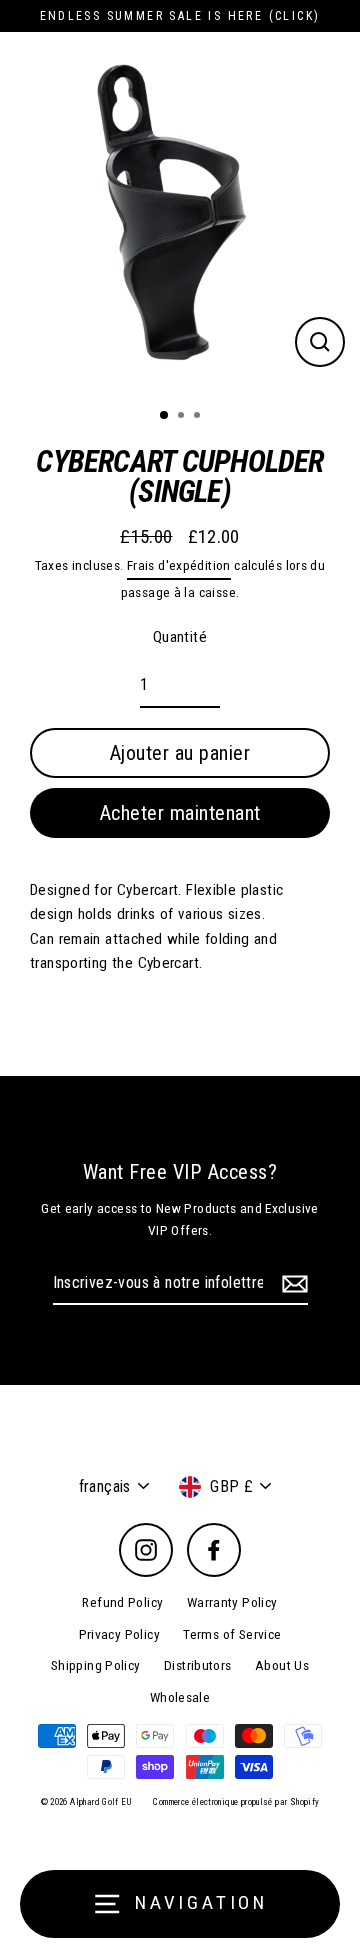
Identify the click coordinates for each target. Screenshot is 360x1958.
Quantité (180, 637)
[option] (180, 212)
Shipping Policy (96, 1665)
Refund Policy (122, 1602)
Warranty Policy (232, 1602)
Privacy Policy (119, 1634)
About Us (282, 1665)
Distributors (198, 1665)
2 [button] (183, 417)
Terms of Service (232, 1634)
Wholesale (180, 1697)
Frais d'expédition (179, 565)
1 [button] (165, 416)
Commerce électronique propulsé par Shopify (236, 1802)
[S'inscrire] (292, 1284)
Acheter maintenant (180, 813)
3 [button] (199, 417)
